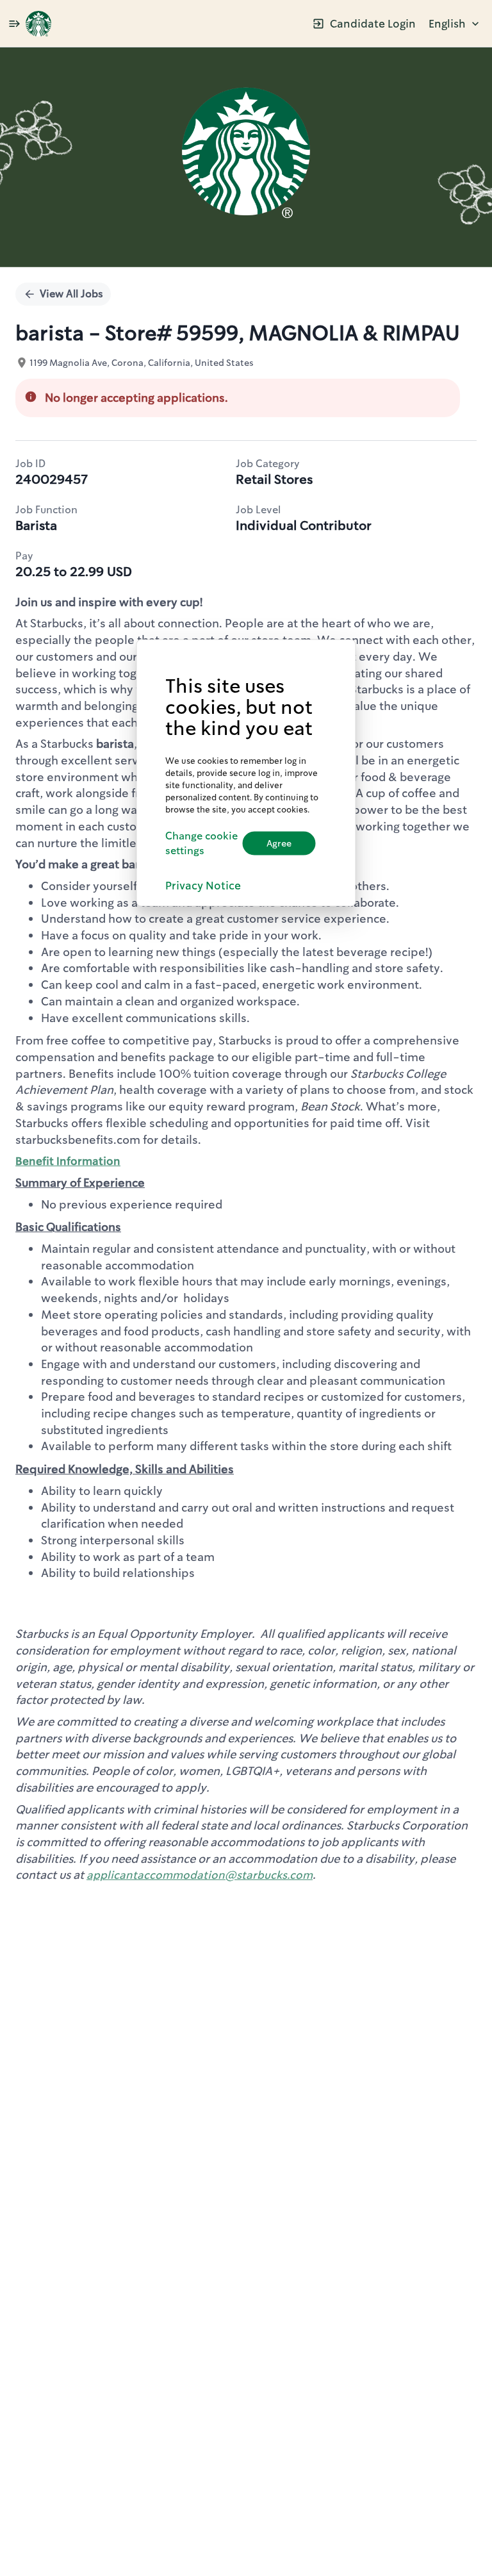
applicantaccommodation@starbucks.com (200, 1875)
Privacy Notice (203, 885)
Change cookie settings (201, 843)
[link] (38, 24)
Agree (279, 843)
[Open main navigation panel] (14, 23)
